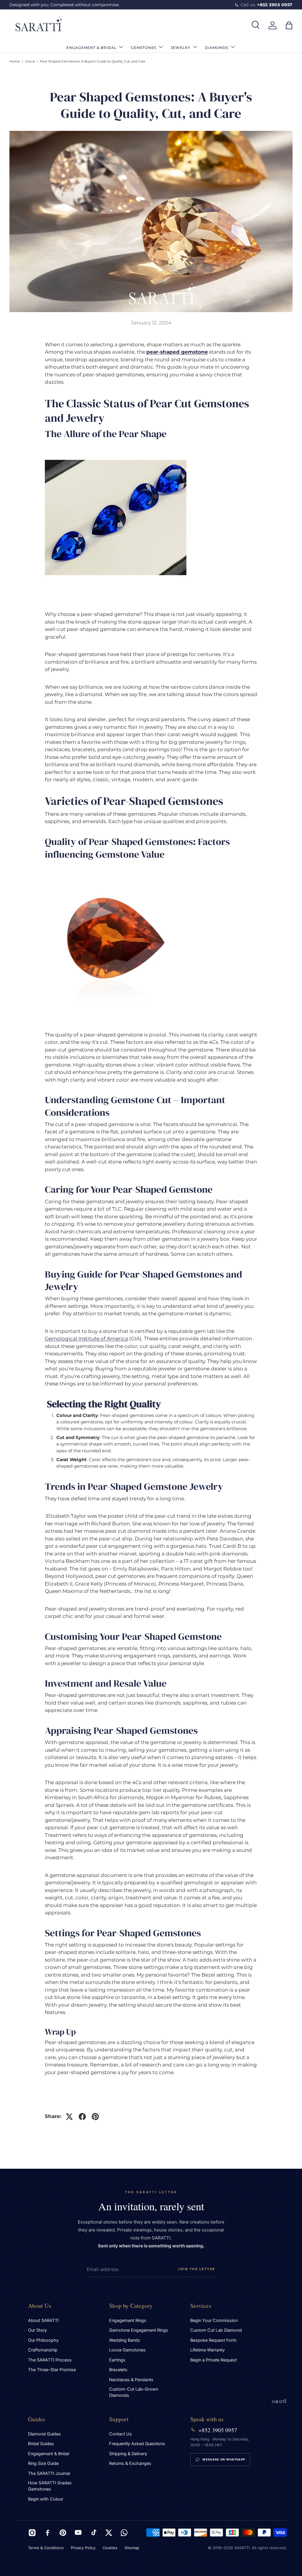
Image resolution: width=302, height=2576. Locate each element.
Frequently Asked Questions (137, 2444)
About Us (40, 2306)
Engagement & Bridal (49, 2454)
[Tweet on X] (69, 2117)
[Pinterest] (63, 2533)
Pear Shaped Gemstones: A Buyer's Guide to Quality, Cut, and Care (93, 61)
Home (15, 61)
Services (201, 2306)
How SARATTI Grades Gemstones (50, 2486)
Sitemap (132, 2548)
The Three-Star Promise (52, 2370)
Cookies (110, 2548)
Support (119, 2419)
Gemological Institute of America (86, 1339)
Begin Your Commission (214, 2320)
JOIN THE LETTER (197, 2269)
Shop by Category (131, 2306)
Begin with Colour (46, 2499)
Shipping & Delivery (128, 2454)
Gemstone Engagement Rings (139, 2330)
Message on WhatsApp (224, 2459)
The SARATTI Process (50, 2360)
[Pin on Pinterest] (95, 2117)
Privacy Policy (83, 2548)
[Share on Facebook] (82, 2117)
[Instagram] (32, 2533)
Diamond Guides (44, 2434)
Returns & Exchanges (130, 2463)
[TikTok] (93, 2533)
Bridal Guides (41, 2444)
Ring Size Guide (43, 2463)
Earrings (117, 2360)
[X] (109, 2533)
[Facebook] (47, 2533)
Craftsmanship (43, 2350)
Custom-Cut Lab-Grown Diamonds (134, 2392)
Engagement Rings (128, 2320)
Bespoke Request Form (213, 2340)
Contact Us (120, 2434)
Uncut (30, 61)
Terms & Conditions (46, 2548)
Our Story (37, 2330)
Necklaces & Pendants (131, 2380)
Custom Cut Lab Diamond (216, 2330)
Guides (37, 2419)
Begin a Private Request (214, 2360)
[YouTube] (78, 2533)
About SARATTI (43, 2320)
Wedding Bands (125, 2340)
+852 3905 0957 (218, 2430)
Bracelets (118, 2370)
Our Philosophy (43, 2340)
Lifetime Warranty (207, 2350)
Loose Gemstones (127, 2350)
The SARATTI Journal (49, 2473)
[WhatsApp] (124, 2533)
